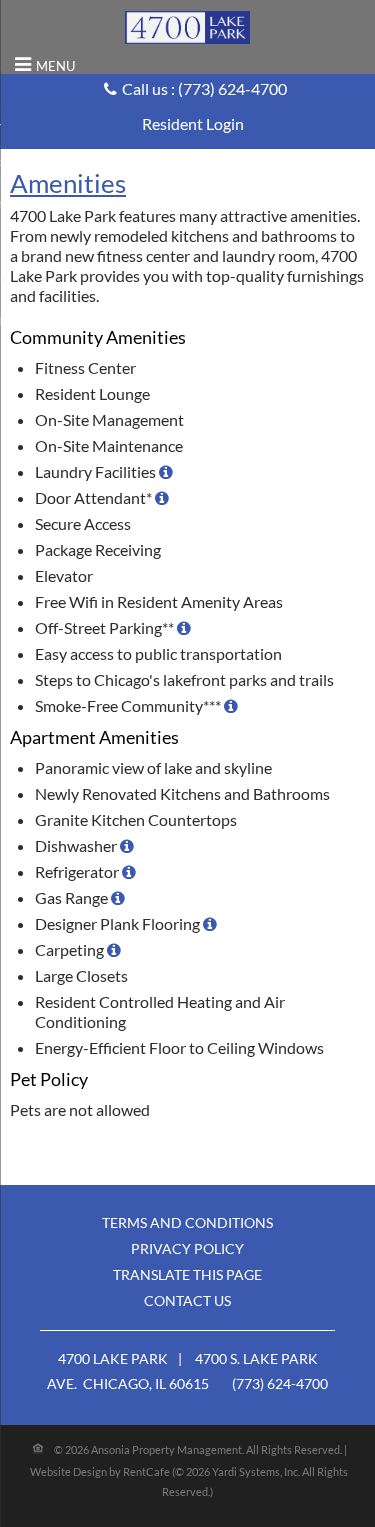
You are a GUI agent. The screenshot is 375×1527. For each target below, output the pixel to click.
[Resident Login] (193, 123)
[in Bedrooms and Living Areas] (114, 949)
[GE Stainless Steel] (127, 845)
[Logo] (187, 26)
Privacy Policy (187, 1248)
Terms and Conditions (187, 1222)
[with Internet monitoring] (166, 471)
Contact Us (187, 1300)
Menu (55, 66)
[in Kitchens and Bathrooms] (210, 923)
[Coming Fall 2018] (231, 705)
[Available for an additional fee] (184, 627)
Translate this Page (187, 1274)
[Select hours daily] (162, 497)
